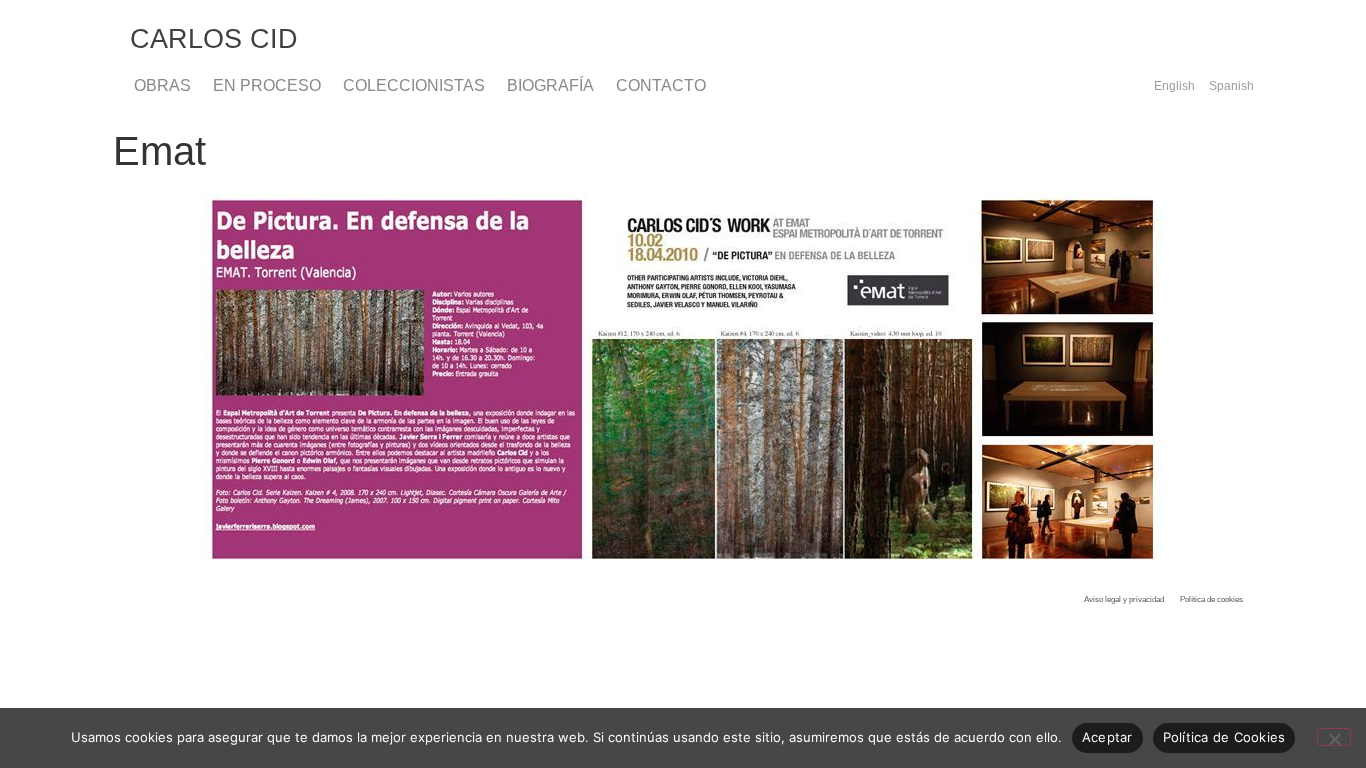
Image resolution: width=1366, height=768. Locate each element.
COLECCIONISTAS (414, 85)
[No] (1334, 737)
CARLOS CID (214, 39)
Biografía (550, 85)
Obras (162, 85)
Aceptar (1107, 737)
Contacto (661, 85)
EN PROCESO (267, 85)
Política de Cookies (1224, 737)
